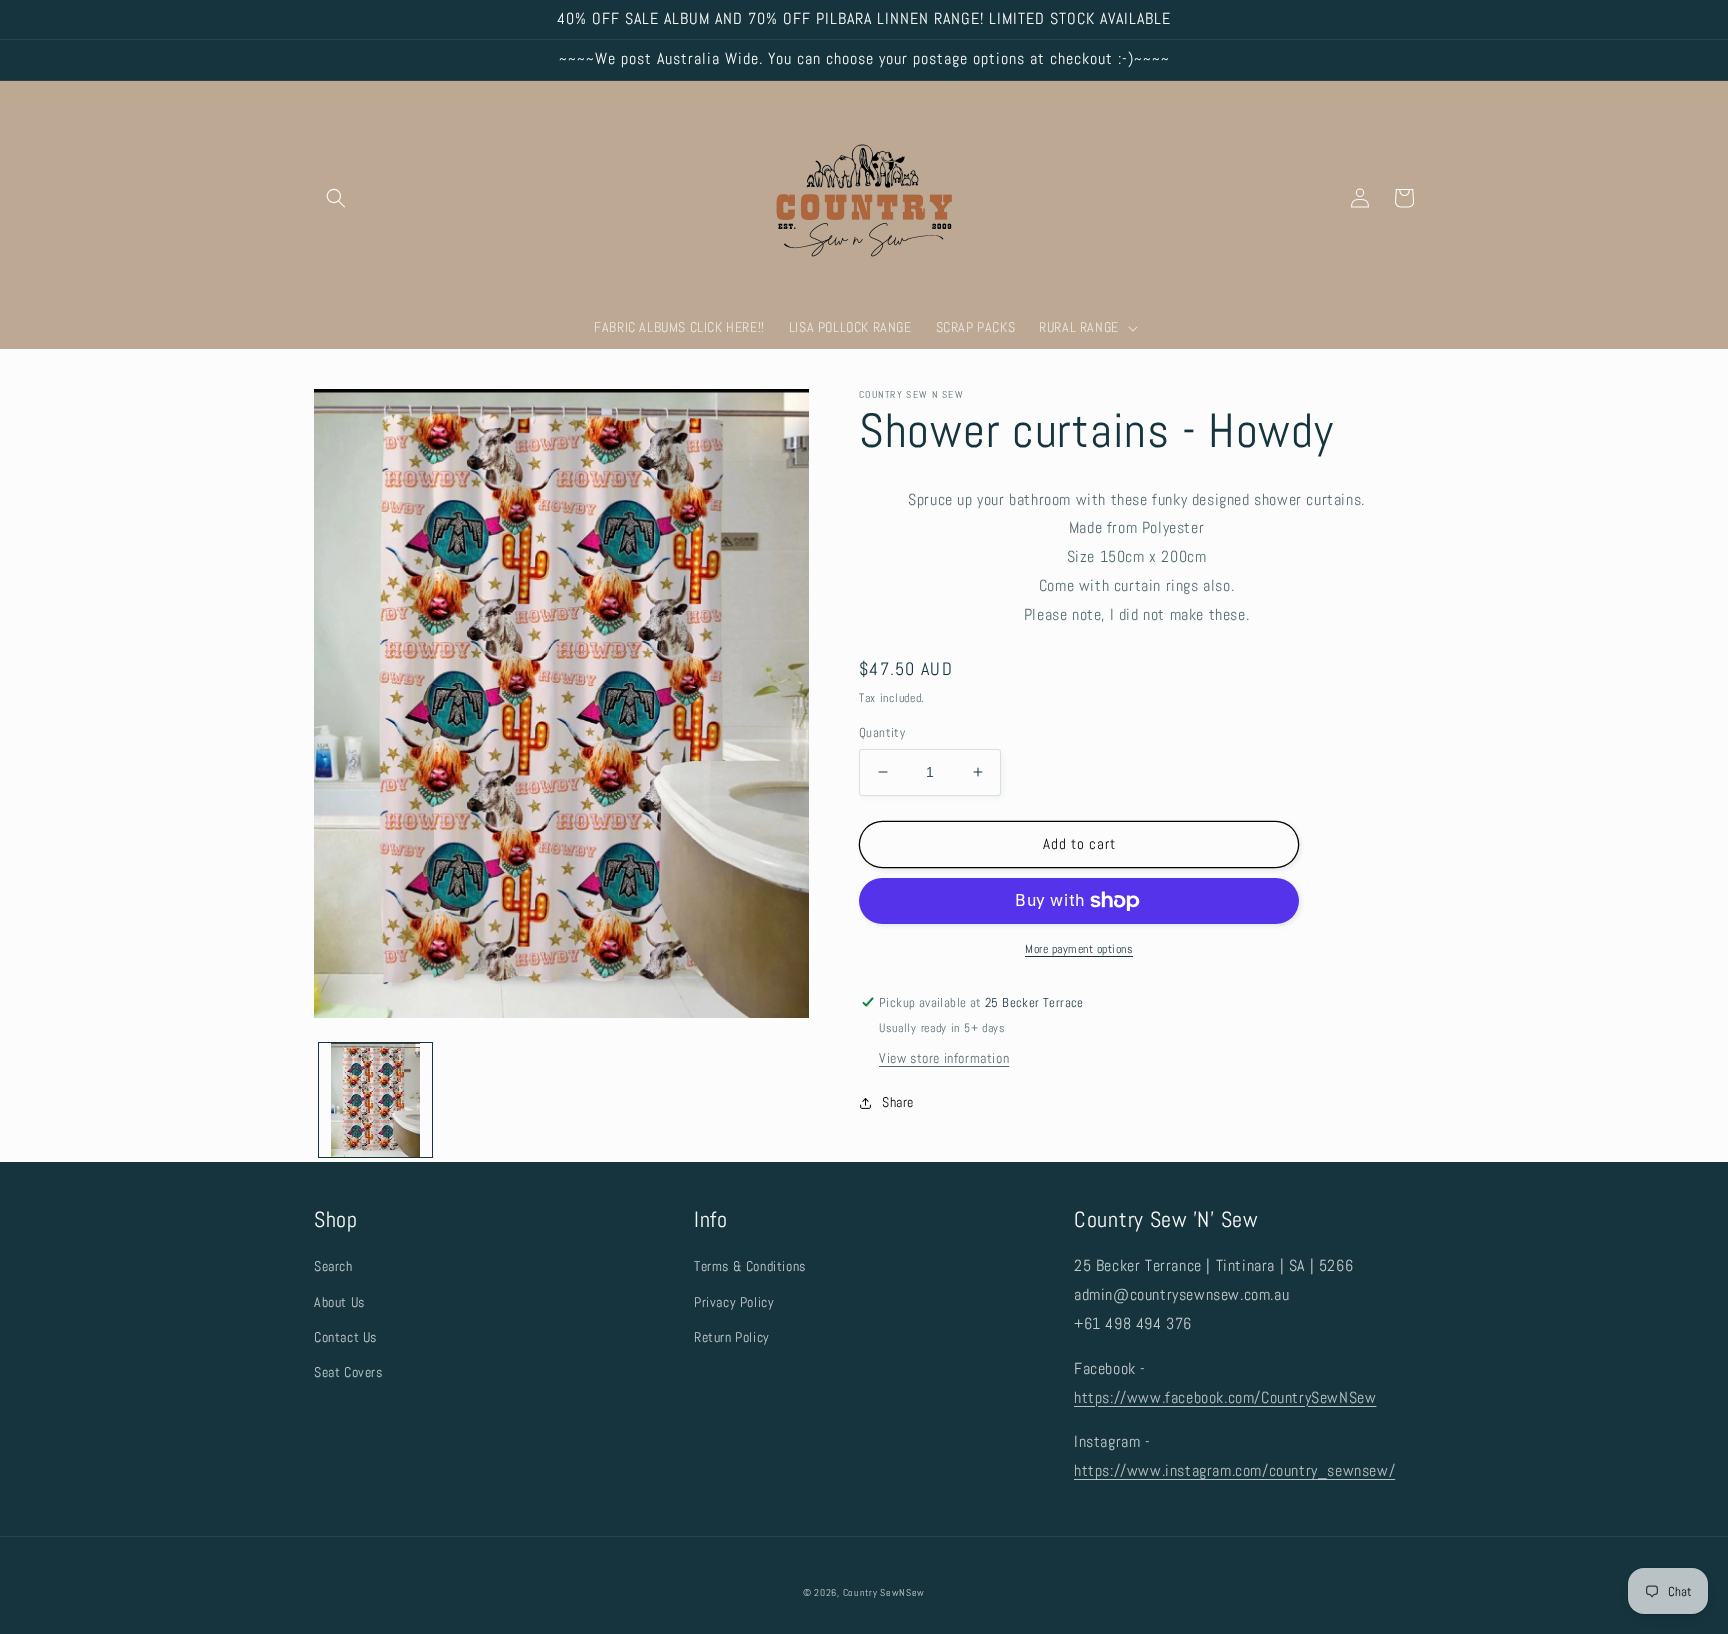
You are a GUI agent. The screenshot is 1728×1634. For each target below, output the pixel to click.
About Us (339, 1302)
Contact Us (345, 1337)
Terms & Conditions (750, 1266)
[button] (336, 198)
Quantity (882, 732)
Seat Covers (348, 1372)
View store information (944, 1058)
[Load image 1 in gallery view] (375, 1099)
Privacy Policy (734, 1302)
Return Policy (732, 1337)
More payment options (1079, 949)
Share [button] (898, 1102)
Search (333, 1266)
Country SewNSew (884, 1592)
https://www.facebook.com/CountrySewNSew (1225, 1397)
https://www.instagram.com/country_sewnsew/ (1234, 1470)
